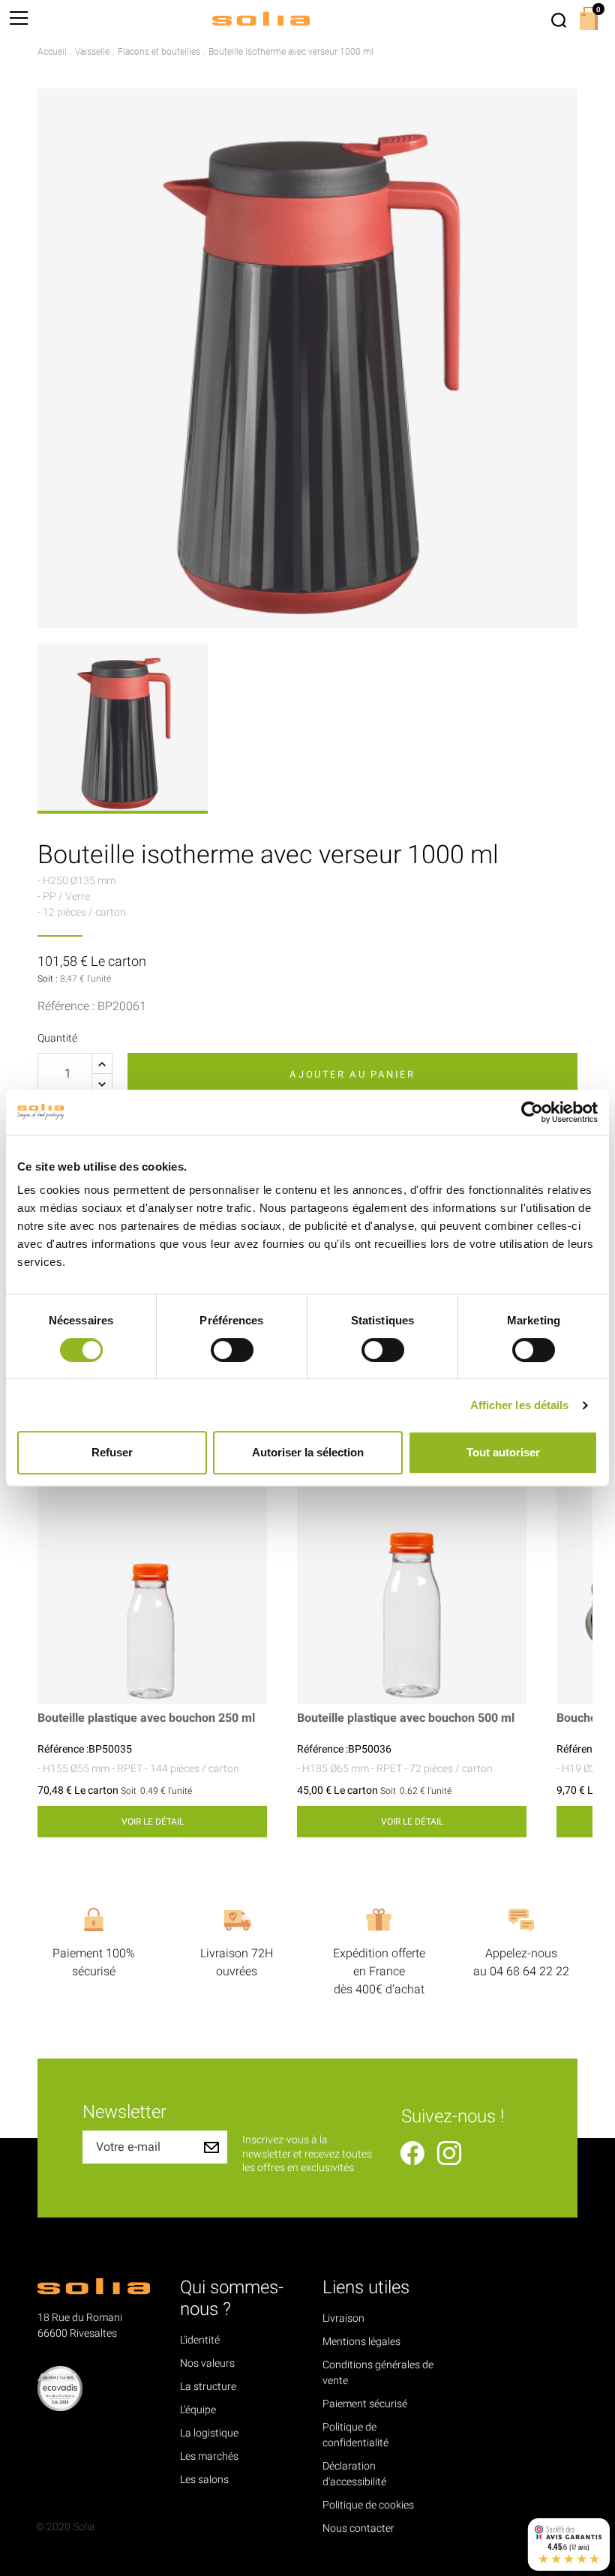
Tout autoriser (503, 1452)
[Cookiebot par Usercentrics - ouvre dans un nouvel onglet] (532, 1112)
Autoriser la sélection (308, 1452)
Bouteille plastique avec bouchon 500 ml (406, 1718)
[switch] (232, 1350)
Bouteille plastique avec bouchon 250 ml (146, 1718)
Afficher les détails (520, 1405)
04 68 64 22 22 (529, 1972)
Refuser (112, 1452)
